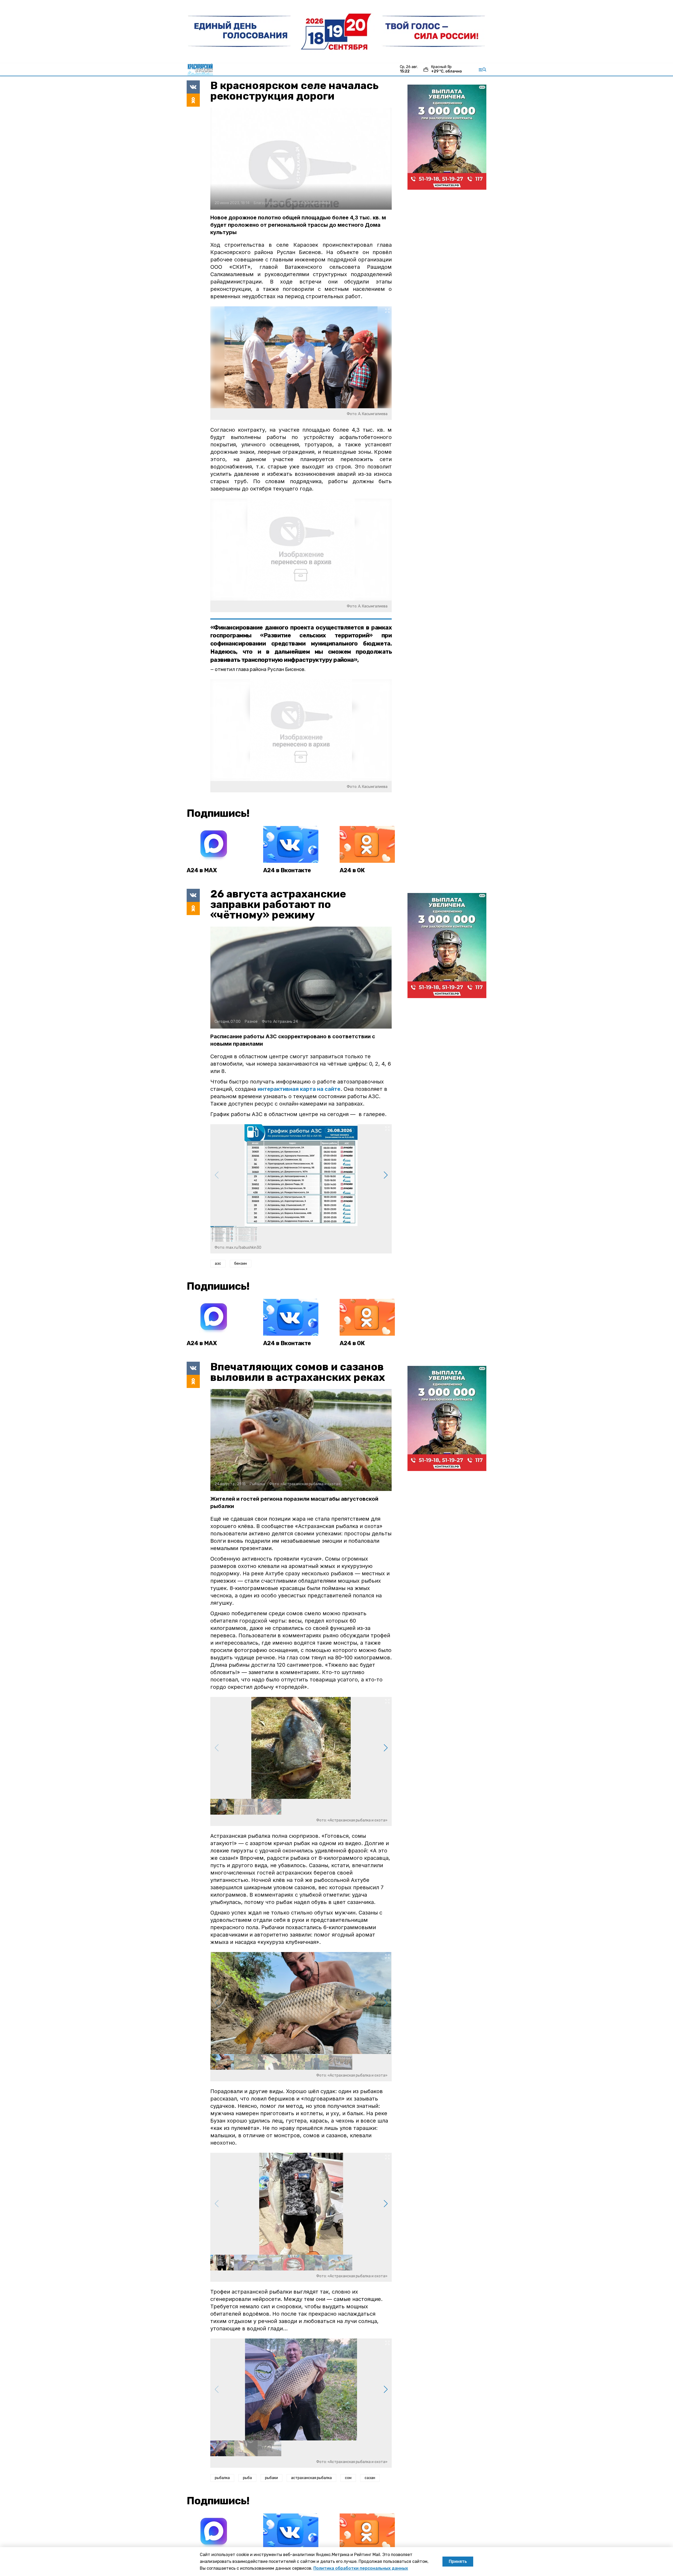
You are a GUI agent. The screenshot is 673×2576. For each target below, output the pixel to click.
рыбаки (271, 2478)
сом (348, 2478)
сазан (370, 2478)
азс (218, 1264)
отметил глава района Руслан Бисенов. (260, 669)
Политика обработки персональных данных (361, 2568)
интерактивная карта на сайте (299, 1089)
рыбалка (222, 2478)
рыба (247, 2478)
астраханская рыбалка (311, 2478)
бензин (241, 1264)
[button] (386, 1175)
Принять (458, 2561)
